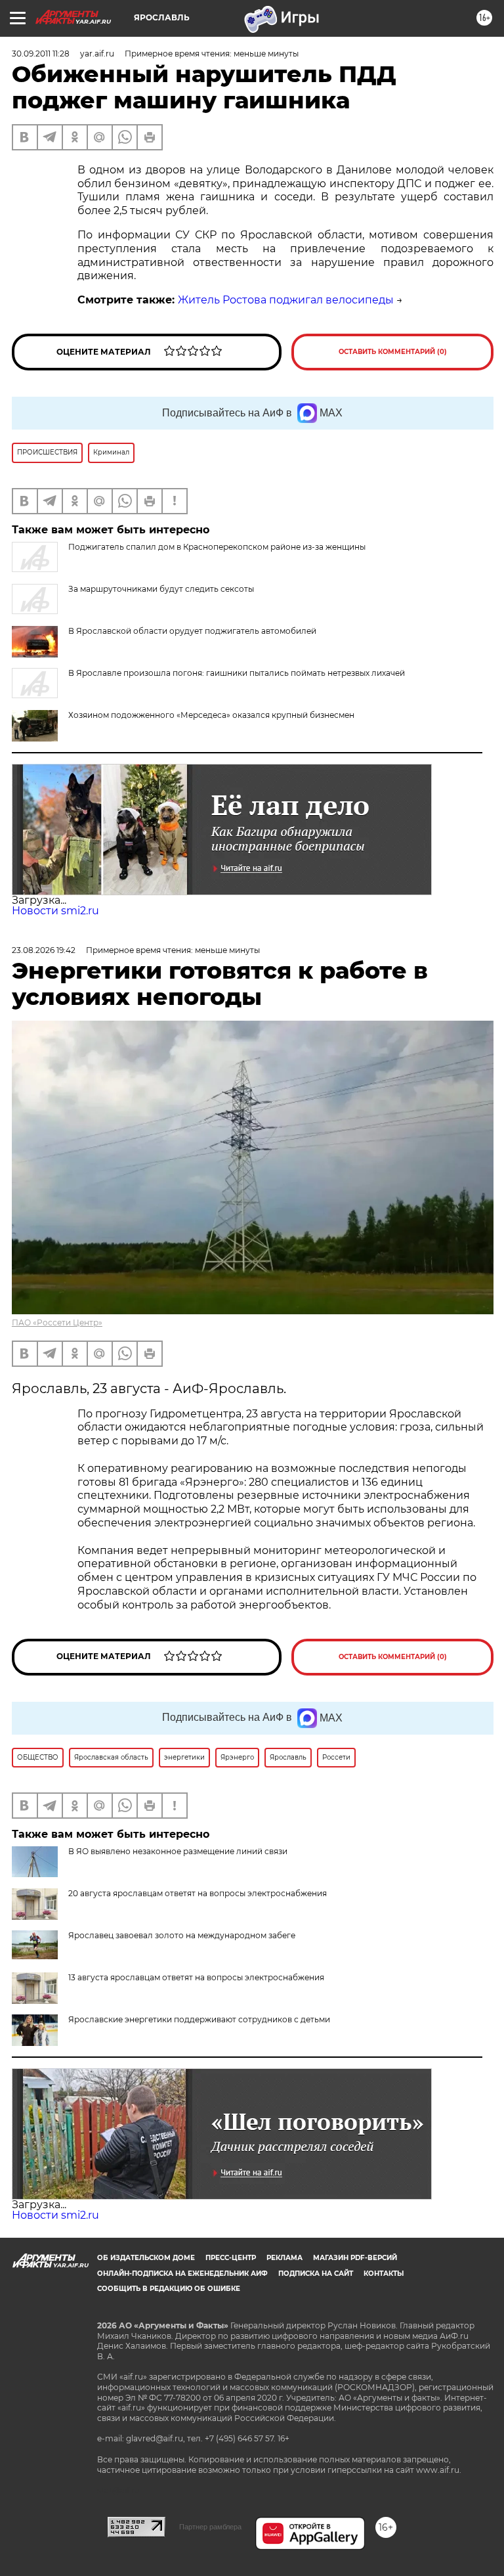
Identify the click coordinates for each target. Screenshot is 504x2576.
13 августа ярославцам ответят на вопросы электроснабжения (196, 1977)
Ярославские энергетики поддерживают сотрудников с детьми (199, 2019)
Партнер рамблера (210, 2527)
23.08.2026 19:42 (44, 950)
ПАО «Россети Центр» (57, 1322)
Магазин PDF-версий (355, 2258)
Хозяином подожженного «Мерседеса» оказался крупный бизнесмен (211, 715)
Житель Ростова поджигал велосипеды (286, 300)
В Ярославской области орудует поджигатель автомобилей (192, 631)
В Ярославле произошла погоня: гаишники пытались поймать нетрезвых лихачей (237, 673)
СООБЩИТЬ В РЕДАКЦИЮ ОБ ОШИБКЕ (169, 2289)
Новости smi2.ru (55, 911)
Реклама (284, 2258)
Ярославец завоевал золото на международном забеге (182, 1935)
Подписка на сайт (316, 2274)
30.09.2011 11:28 (41, 54)
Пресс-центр (231, 2258)
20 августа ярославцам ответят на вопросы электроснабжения (198, 1893)
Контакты (384, 2274)
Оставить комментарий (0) (393, 352)
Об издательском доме (146, 2258)
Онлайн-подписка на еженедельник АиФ (182, 2274)
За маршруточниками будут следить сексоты (161, 589)
